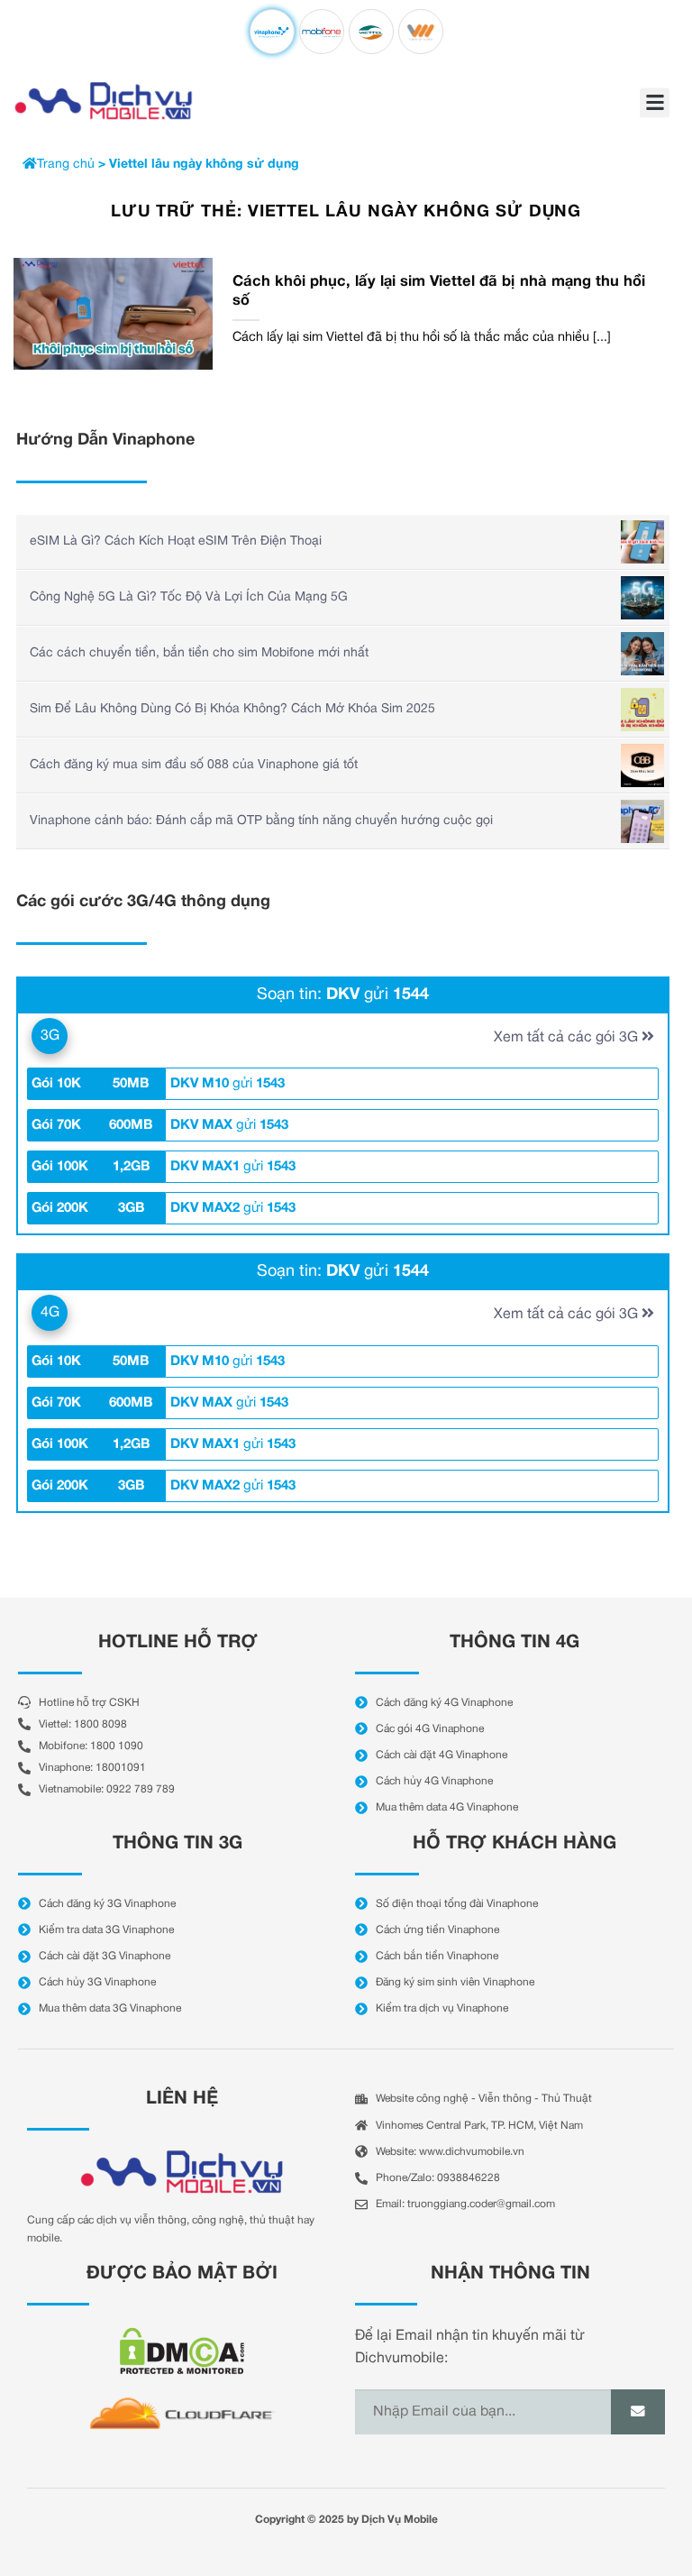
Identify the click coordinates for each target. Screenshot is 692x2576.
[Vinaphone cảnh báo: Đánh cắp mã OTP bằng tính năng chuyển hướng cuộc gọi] (642, 821)
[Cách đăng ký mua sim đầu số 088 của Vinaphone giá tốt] (642, 765)
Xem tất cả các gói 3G (568, 1038)
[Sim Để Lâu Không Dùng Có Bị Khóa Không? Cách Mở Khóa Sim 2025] (642, 710)
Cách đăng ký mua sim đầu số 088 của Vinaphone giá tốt (194, 765)
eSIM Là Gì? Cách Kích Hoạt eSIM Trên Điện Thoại (176, 541)
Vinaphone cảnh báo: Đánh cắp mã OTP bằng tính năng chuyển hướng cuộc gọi (261, 821)
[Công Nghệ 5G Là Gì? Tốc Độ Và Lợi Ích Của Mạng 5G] (642, 598)
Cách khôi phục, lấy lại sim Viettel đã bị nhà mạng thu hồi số (439, 292)
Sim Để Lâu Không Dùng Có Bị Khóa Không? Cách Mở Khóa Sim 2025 (232, 709)
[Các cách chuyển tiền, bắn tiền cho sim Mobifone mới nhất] (642, 654)
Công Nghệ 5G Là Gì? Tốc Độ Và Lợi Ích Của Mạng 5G (189, 597)
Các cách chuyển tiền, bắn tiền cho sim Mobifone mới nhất (199, 653)
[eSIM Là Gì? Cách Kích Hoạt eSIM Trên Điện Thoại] (642, 542)
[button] (655, 102)
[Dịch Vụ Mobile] (104, 101)
